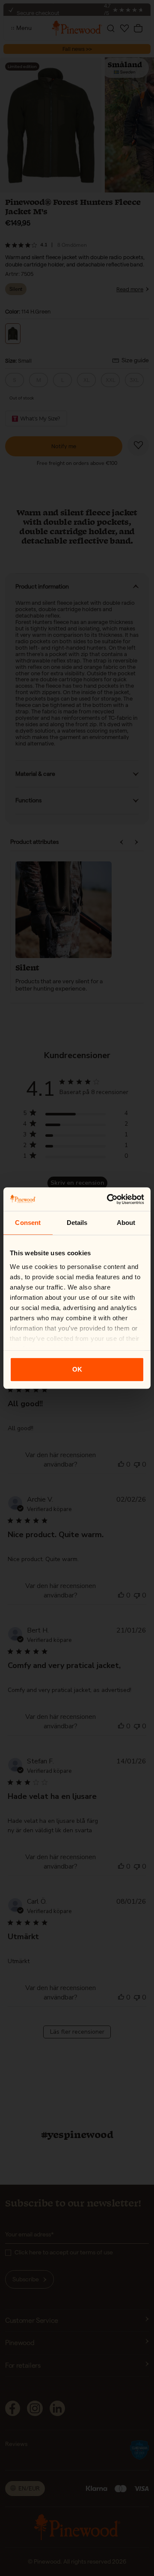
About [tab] (126, 1223)
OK (77, 1369)
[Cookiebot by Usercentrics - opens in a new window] (109, 1199)
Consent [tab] (28, 1223)
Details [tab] (77, 1223)
